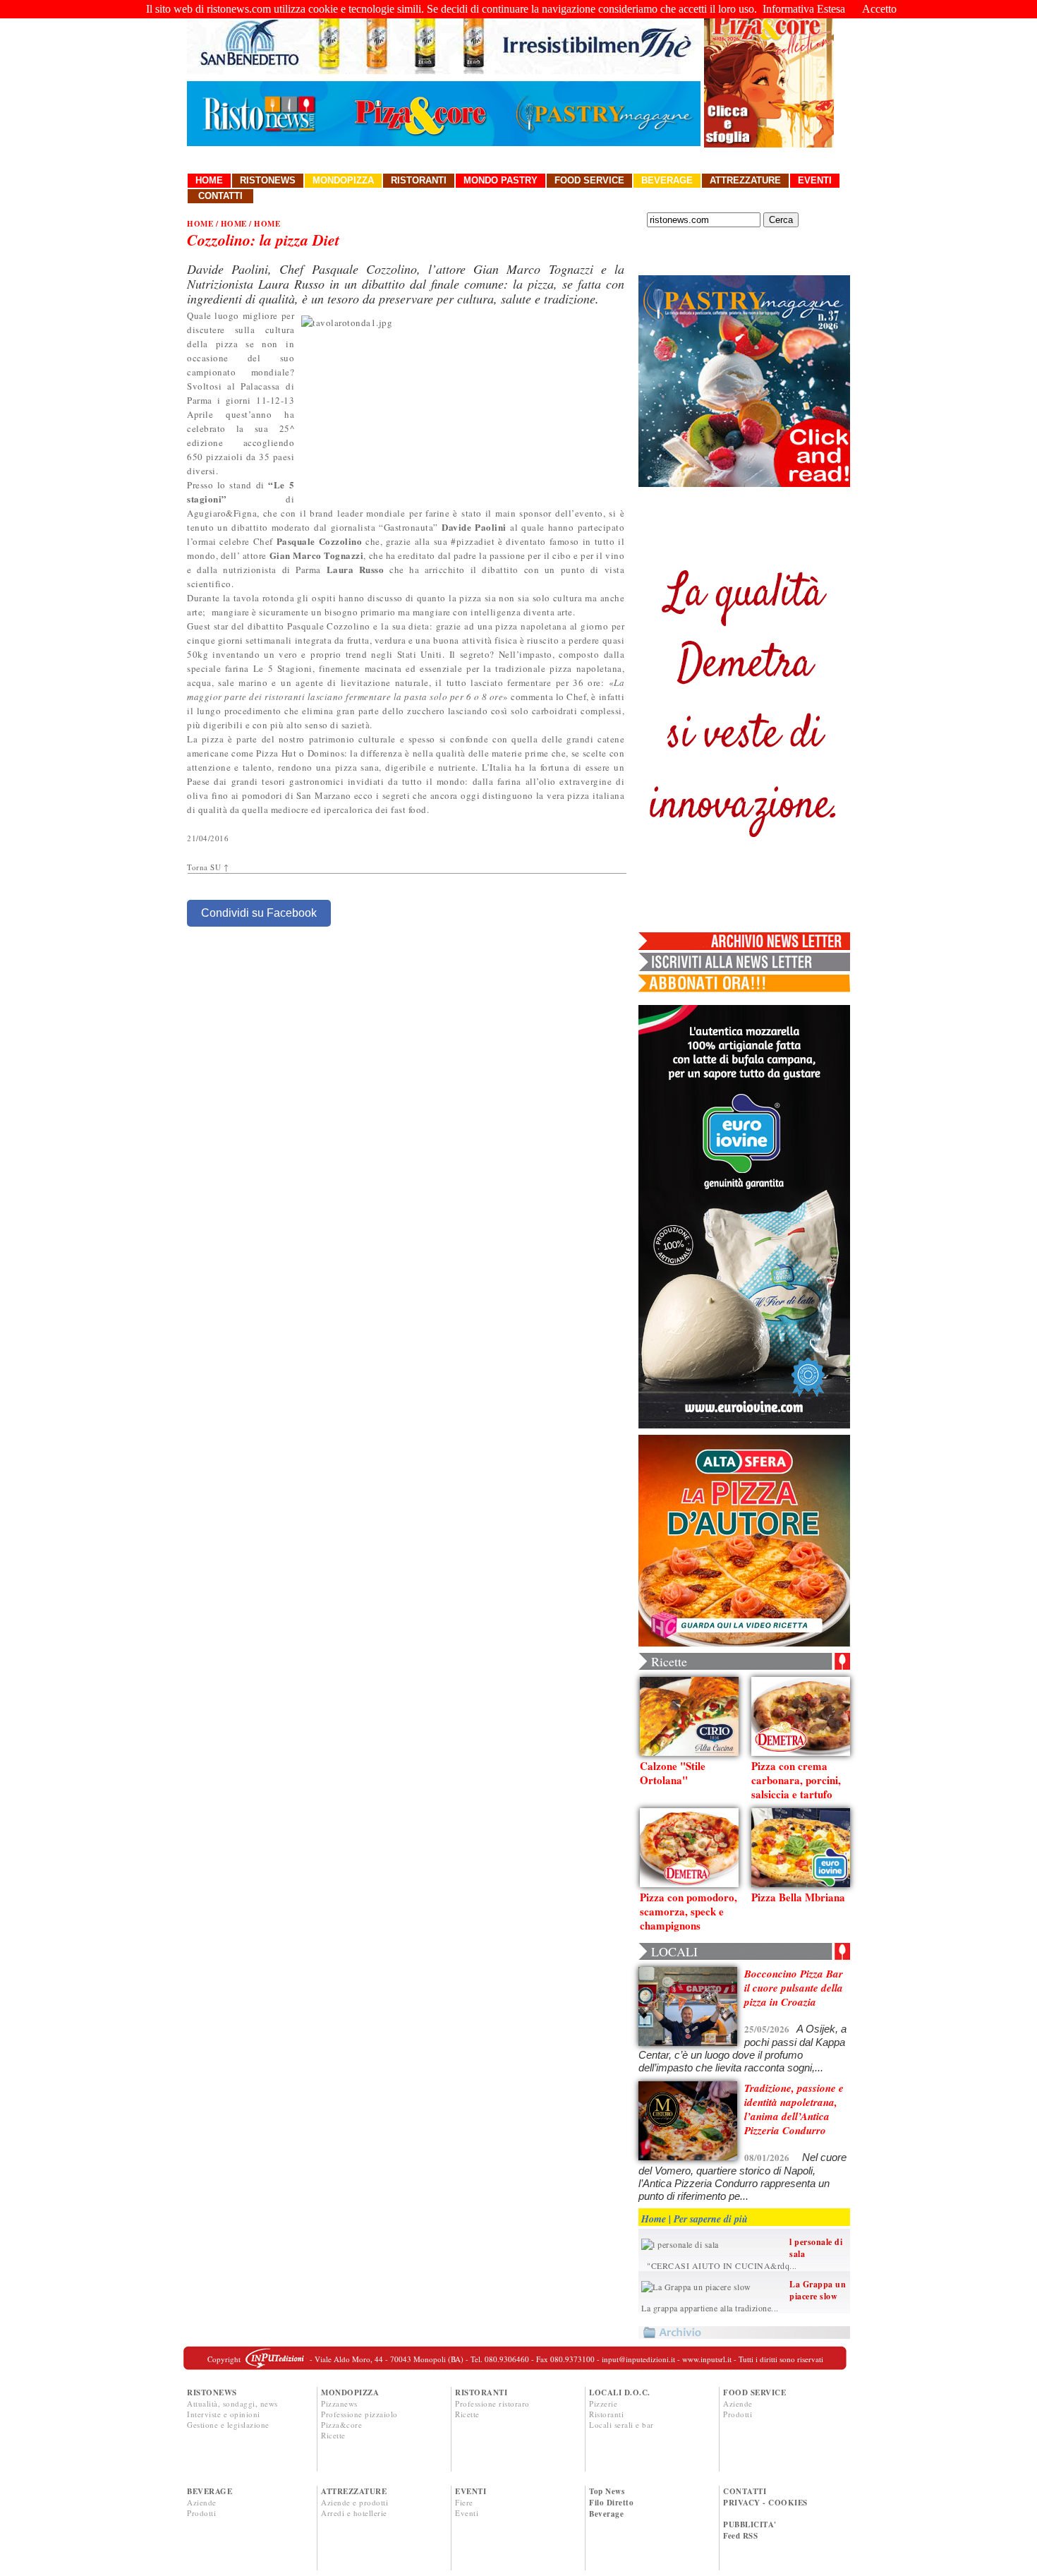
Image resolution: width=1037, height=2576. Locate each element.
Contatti (220, 196)
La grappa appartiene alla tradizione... (710, 2308)
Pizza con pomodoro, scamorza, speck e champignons (689, 1911)
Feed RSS (740, 2536)
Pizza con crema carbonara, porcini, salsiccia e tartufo (796, 1780)
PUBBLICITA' (750, 2524)
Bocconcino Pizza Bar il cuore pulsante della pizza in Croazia (794, 1988)
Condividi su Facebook (259, 913)
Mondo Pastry (501, 180)
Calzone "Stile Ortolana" (673, 1773)
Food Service (589, 180)
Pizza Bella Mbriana (798, 1897)
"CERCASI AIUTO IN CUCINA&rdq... (719, 2265)
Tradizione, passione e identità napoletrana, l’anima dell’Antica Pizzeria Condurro (794, 2109)
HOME (200, 224)
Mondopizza (343, 180)
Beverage (667, 180)
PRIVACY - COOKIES (765, 2503)
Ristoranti (419, 180)
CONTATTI (745, 2491)
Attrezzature (745, 180)
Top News (607, 2491)
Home (209, 180)
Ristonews (268, 180)
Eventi (815, 180)
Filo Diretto (611, 2503)
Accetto (879, 9)
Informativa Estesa (804, 9)
